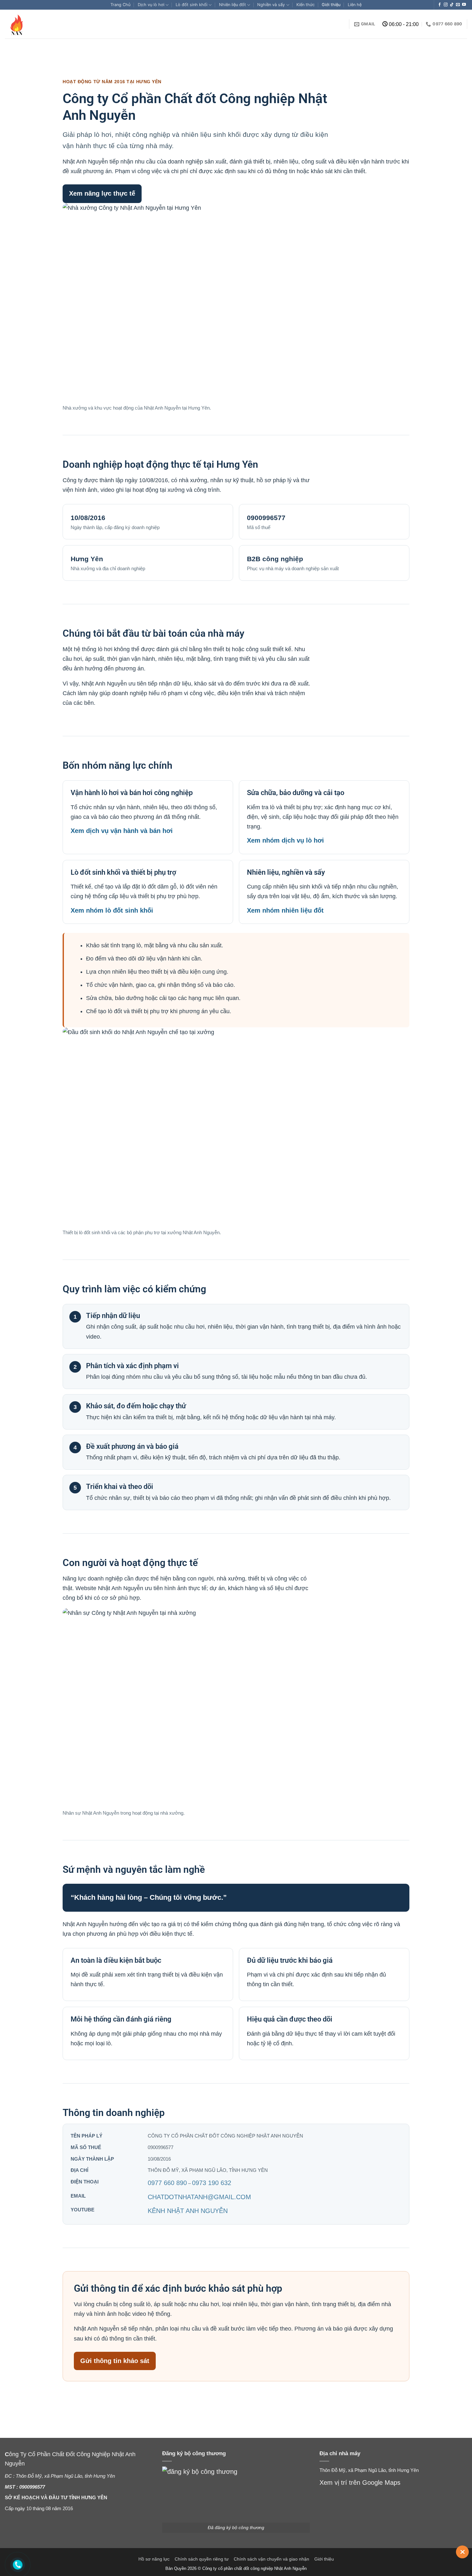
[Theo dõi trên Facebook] (440, 5)
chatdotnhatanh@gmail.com (199, 2197)
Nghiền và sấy (271, 5)
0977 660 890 (167, 2183)
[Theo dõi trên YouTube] (464, 5)
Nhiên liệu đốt (232, 5)
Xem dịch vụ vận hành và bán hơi (122, 831)
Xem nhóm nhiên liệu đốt (285, 910)
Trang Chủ (120, 5)
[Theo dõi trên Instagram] (446, 5)
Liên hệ (355, 5)
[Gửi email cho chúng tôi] (458, 5)
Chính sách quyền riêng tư (202, 2559)
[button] (462, 2552)
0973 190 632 (212, 2183)
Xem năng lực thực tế (102, 193)
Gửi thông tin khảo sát (115, 2361)
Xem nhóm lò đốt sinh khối (112, 910)
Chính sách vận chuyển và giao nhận (271, 2559)
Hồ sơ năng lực (154, 2559)
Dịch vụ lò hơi (151, 5)
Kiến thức (306, 5)
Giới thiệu (331, 5)
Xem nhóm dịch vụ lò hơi (285, 840)
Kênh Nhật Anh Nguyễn (188, 2211)
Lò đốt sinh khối (192, 5)
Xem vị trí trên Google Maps (360, 2483)
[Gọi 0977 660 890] (18, 2565)
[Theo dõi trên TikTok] (452, 5)
